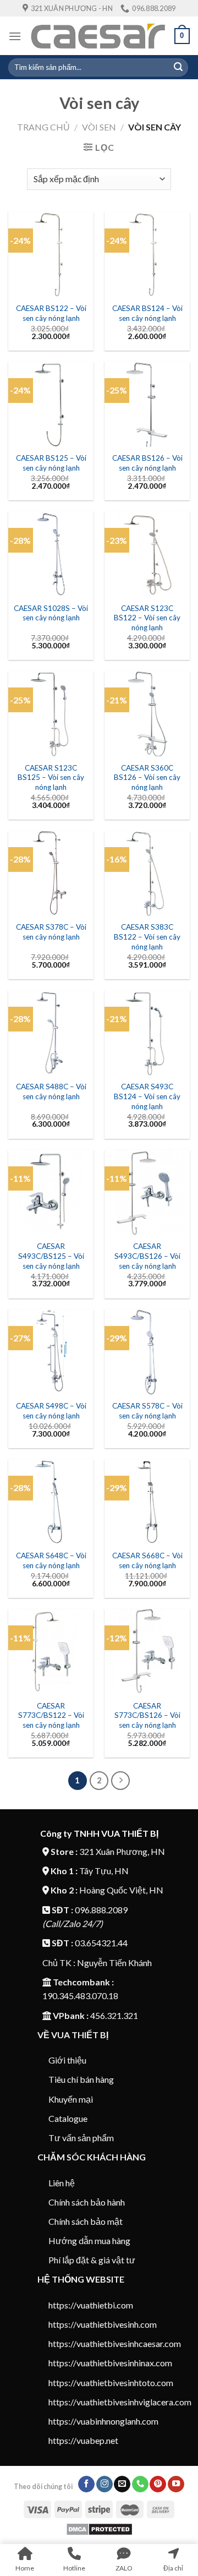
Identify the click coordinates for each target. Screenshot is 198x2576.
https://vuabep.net (83, 2440)
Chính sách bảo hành (87, 2202)
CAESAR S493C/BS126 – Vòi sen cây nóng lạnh (147, 1256)
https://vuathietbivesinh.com (103, 2324)
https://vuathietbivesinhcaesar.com (115, 2343)
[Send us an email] (122, 2484)
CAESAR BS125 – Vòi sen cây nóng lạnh (51, 463)
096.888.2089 (101, 1910)
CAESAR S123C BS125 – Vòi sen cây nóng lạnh (51, 777)
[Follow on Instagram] (105, 2484)
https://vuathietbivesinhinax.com (110, 2363)
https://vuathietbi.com (91, 2305)
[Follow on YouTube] (176, 2484)
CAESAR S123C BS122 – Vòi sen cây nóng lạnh (147, 618)
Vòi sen (99, 127)
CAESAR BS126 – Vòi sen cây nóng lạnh (147, 463)
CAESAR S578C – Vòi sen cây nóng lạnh (147, 1411)
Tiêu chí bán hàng (81, 2079)
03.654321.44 (101, 1943)
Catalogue (68, 2118)
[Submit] (178, 67)
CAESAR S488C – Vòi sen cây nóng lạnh (51, 1091)
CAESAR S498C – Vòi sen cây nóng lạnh (51, 1411)
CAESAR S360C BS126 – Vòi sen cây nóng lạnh (147, 777)
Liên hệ (62, 2183)
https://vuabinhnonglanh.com (103, 2421)
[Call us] (140, 2484)
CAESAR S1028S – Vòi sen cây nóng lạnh (51, 613)
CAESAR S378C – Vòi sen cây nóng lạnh (51, 932)
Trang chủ (43, 127)
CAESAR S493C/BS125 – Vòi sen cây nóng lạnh (51, 1256)
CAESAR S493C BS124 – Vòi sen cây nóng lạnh (147, 1096)
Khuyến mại (71, 2099)
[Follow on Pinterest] (158, 2484)
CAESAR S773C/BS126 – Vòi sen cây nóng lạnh (147, 1715)
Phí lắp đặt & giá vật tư (92, 2260)
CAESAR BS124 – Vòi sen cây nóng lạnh (147, 313)
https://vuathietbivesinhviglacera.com (120, 2402)
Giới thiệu (67, 2060)
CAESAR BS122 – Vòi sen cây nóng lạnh (51, 313)
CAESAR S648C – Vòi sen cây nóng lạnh (51, 1560)
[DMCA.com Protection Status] (99, 2528)
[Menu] (15, 36)
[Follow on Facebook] (86, 2484)
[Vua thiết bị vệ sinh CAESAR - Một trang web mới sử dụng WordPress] (98, 36)
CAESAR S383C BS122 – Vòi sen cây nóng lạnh (147, 937)
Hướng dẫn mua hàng (89, 2241)
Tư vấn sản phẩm (81, 2138)
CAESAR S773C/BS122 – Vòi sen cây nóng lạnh (51, 1715)
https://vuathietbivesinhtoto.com (111, 2383)
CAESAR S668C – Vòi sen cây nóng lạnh (147, 1560)
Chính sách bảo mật (86, 2221)
